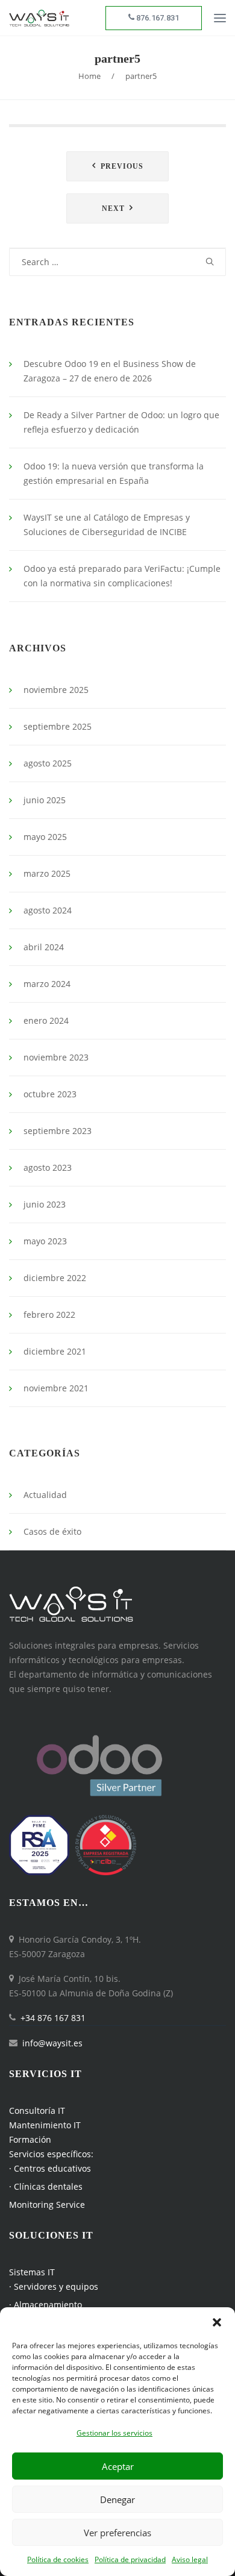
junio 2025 (45, 800)
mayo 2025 (45, 837)
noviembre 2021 (56, 1388)
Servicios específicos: (51, 2154)
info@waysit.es (52, 2043)
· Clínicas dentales (46, 2186)
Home (89, 76)
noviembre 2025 (56, 690)
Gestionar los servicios (114, 2433)
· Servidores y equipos (54, 2286)
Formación (30, 2139)
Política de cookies (58, 2559)
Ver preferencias (117, 2533)
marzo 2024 (47, 984)
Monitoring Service (47, 2205)
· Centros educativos (50, 2168)
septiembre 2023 (58, 1131)
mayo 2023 (45, 1241)
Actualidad (45, 1495)
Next (113, 208)
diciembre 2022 (55, 1278)
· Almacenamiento (45, 2305)
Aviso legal (190, 2559)
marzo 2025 (47, 873)
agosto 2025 (48, 763)
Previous (122, 166)
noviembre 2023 (56, 1057)
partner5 (117, 58)
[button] (217, 2322)
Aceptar (118, 2466)
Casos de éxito (52, 1531)
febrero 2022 (49, 1315)
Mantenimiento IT (45, 2125)
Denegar (117, 2499)
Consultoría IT (37, 2111)
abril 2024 (44, 947)
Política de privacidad (130, 2559)
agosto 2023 (48, 1167)
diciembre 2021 (55, 1351)
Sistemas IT (32, 2272)
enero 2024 (46, 1020)
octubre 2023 (50, 1094)
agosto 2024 (48, 910)
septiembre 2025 (58, 726)
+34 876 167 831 (53, 2018)
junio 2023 (45, 1204)
